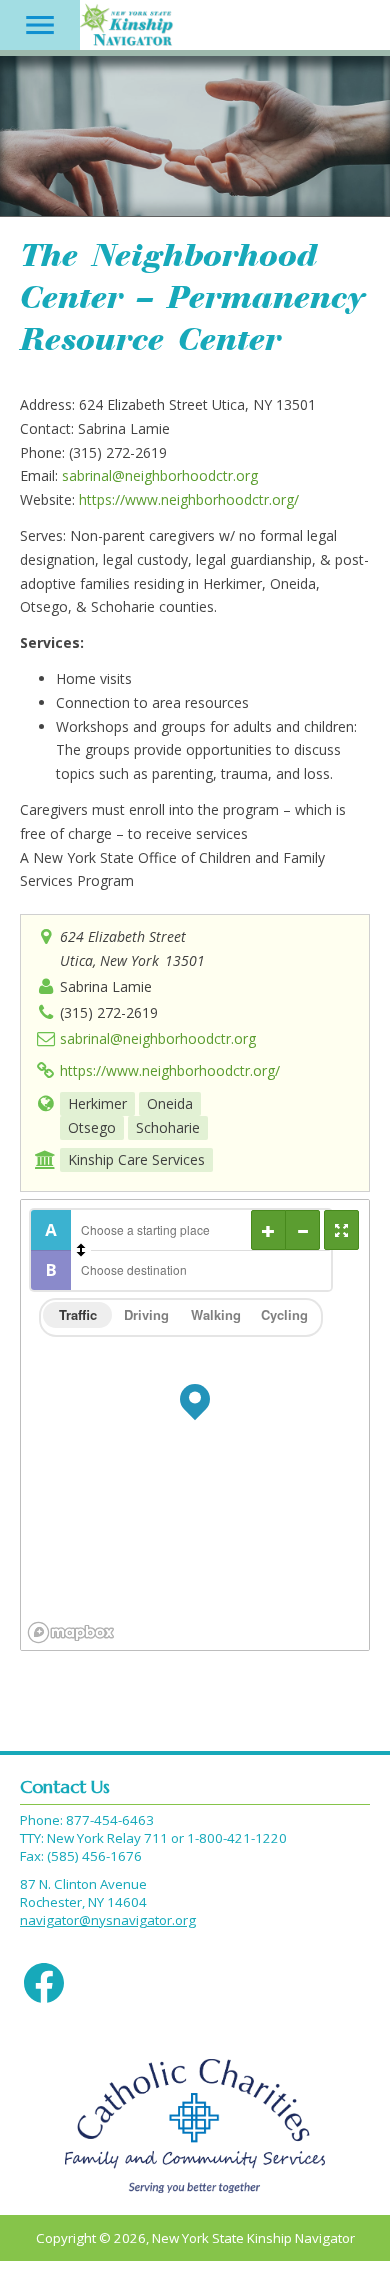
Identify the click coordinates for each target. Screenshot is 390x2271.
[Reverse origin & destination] (81, 1250)
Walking (216, 1314)
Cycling (284, 1314)
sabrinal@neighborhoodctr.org (160, 475)
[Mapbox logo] (71, 1632)
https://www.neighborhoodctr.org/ (189, 499)
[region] (195, 1425)
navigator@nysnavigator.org (108, 1920)
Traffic (78, 1314)
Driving (146, 1314)
